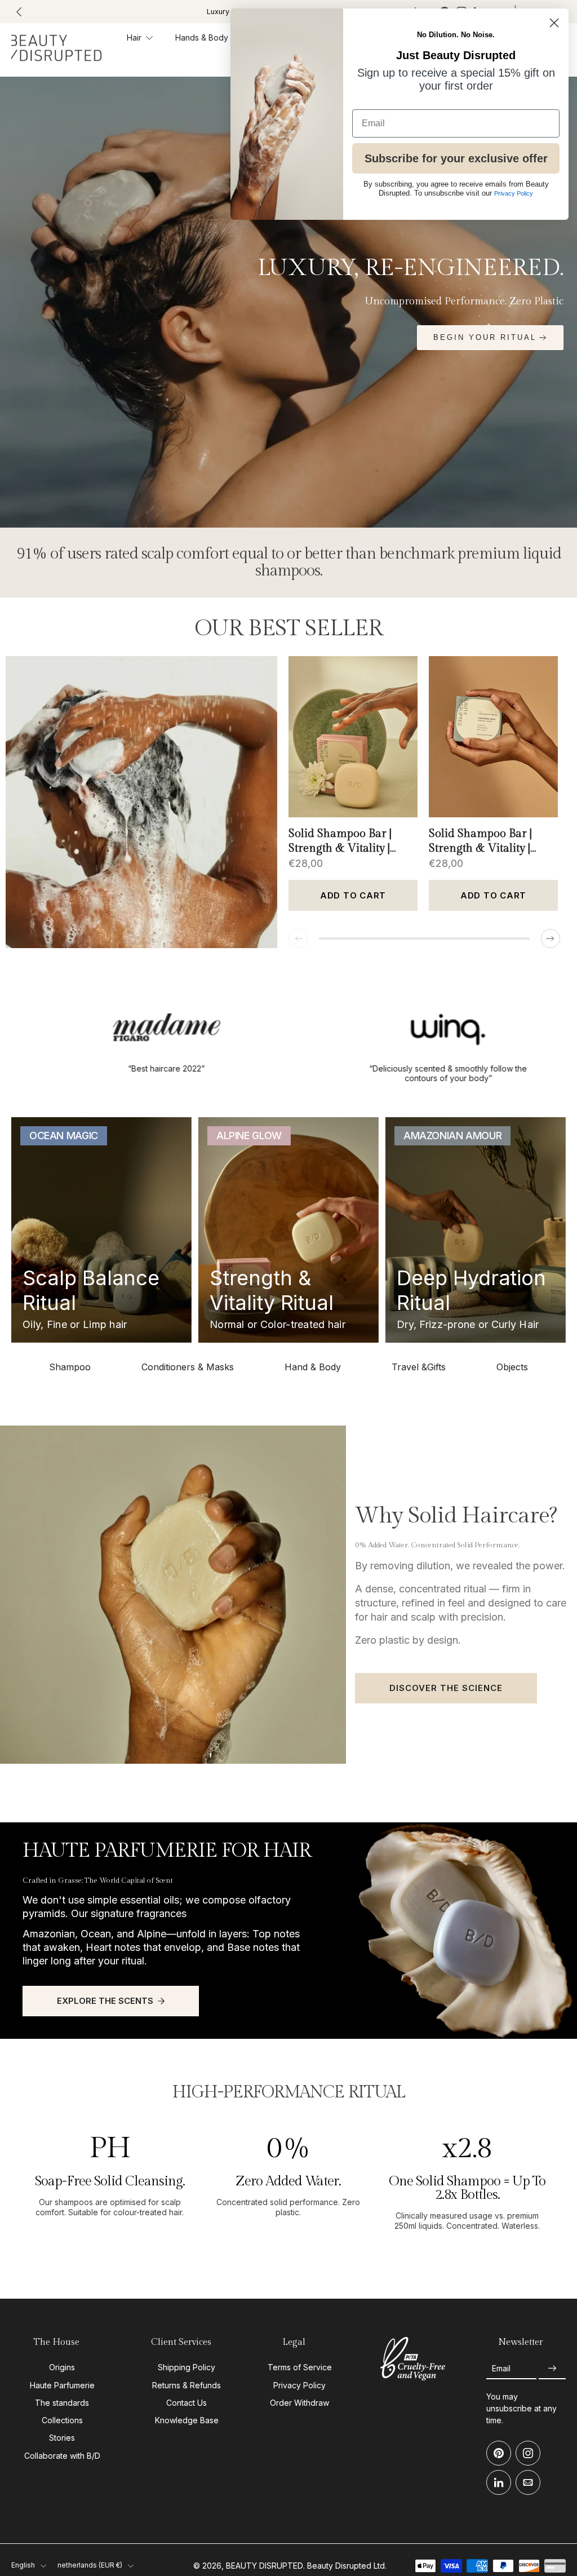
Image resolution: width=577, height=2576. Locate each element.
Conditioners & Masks (188, 1367)
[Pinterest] (499, 2454)
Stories (62, 2438)
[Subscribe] (552, 2369)
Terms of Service (300, 2368)
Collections (62, 2420)
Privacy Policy (299, 2385)
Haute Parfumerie (62, 2385)
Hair (134, 37)
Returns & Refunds (187, 2385)
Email (501, 2368)
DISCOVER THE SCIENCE (446, 1688)
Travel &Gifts (419, 1367)
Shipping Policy (187, 2368)
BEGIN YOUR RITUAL (485, 337)
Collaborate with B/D (62, 2456)
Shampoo (70, 1367)
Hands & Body (202, 37)
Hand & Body (313, 1367)
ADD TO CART (353, 895)
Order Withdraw (299, 2403)
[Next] (551, 939)
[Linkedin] (499, 2483)
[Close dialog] (554, 23)
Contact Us (187, 2403)
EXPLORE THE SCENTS (105, 2001)
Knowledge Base (187, 2420)
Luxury (218, 12)
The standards (62, 2403)
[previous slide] (19, 12)
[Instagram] (528, 2454)
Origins (62, 2368)
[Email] (528, 2483)
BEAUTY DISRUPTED (265, 2566)
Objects (512, 1367)
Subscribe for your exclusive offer (456, 158)
